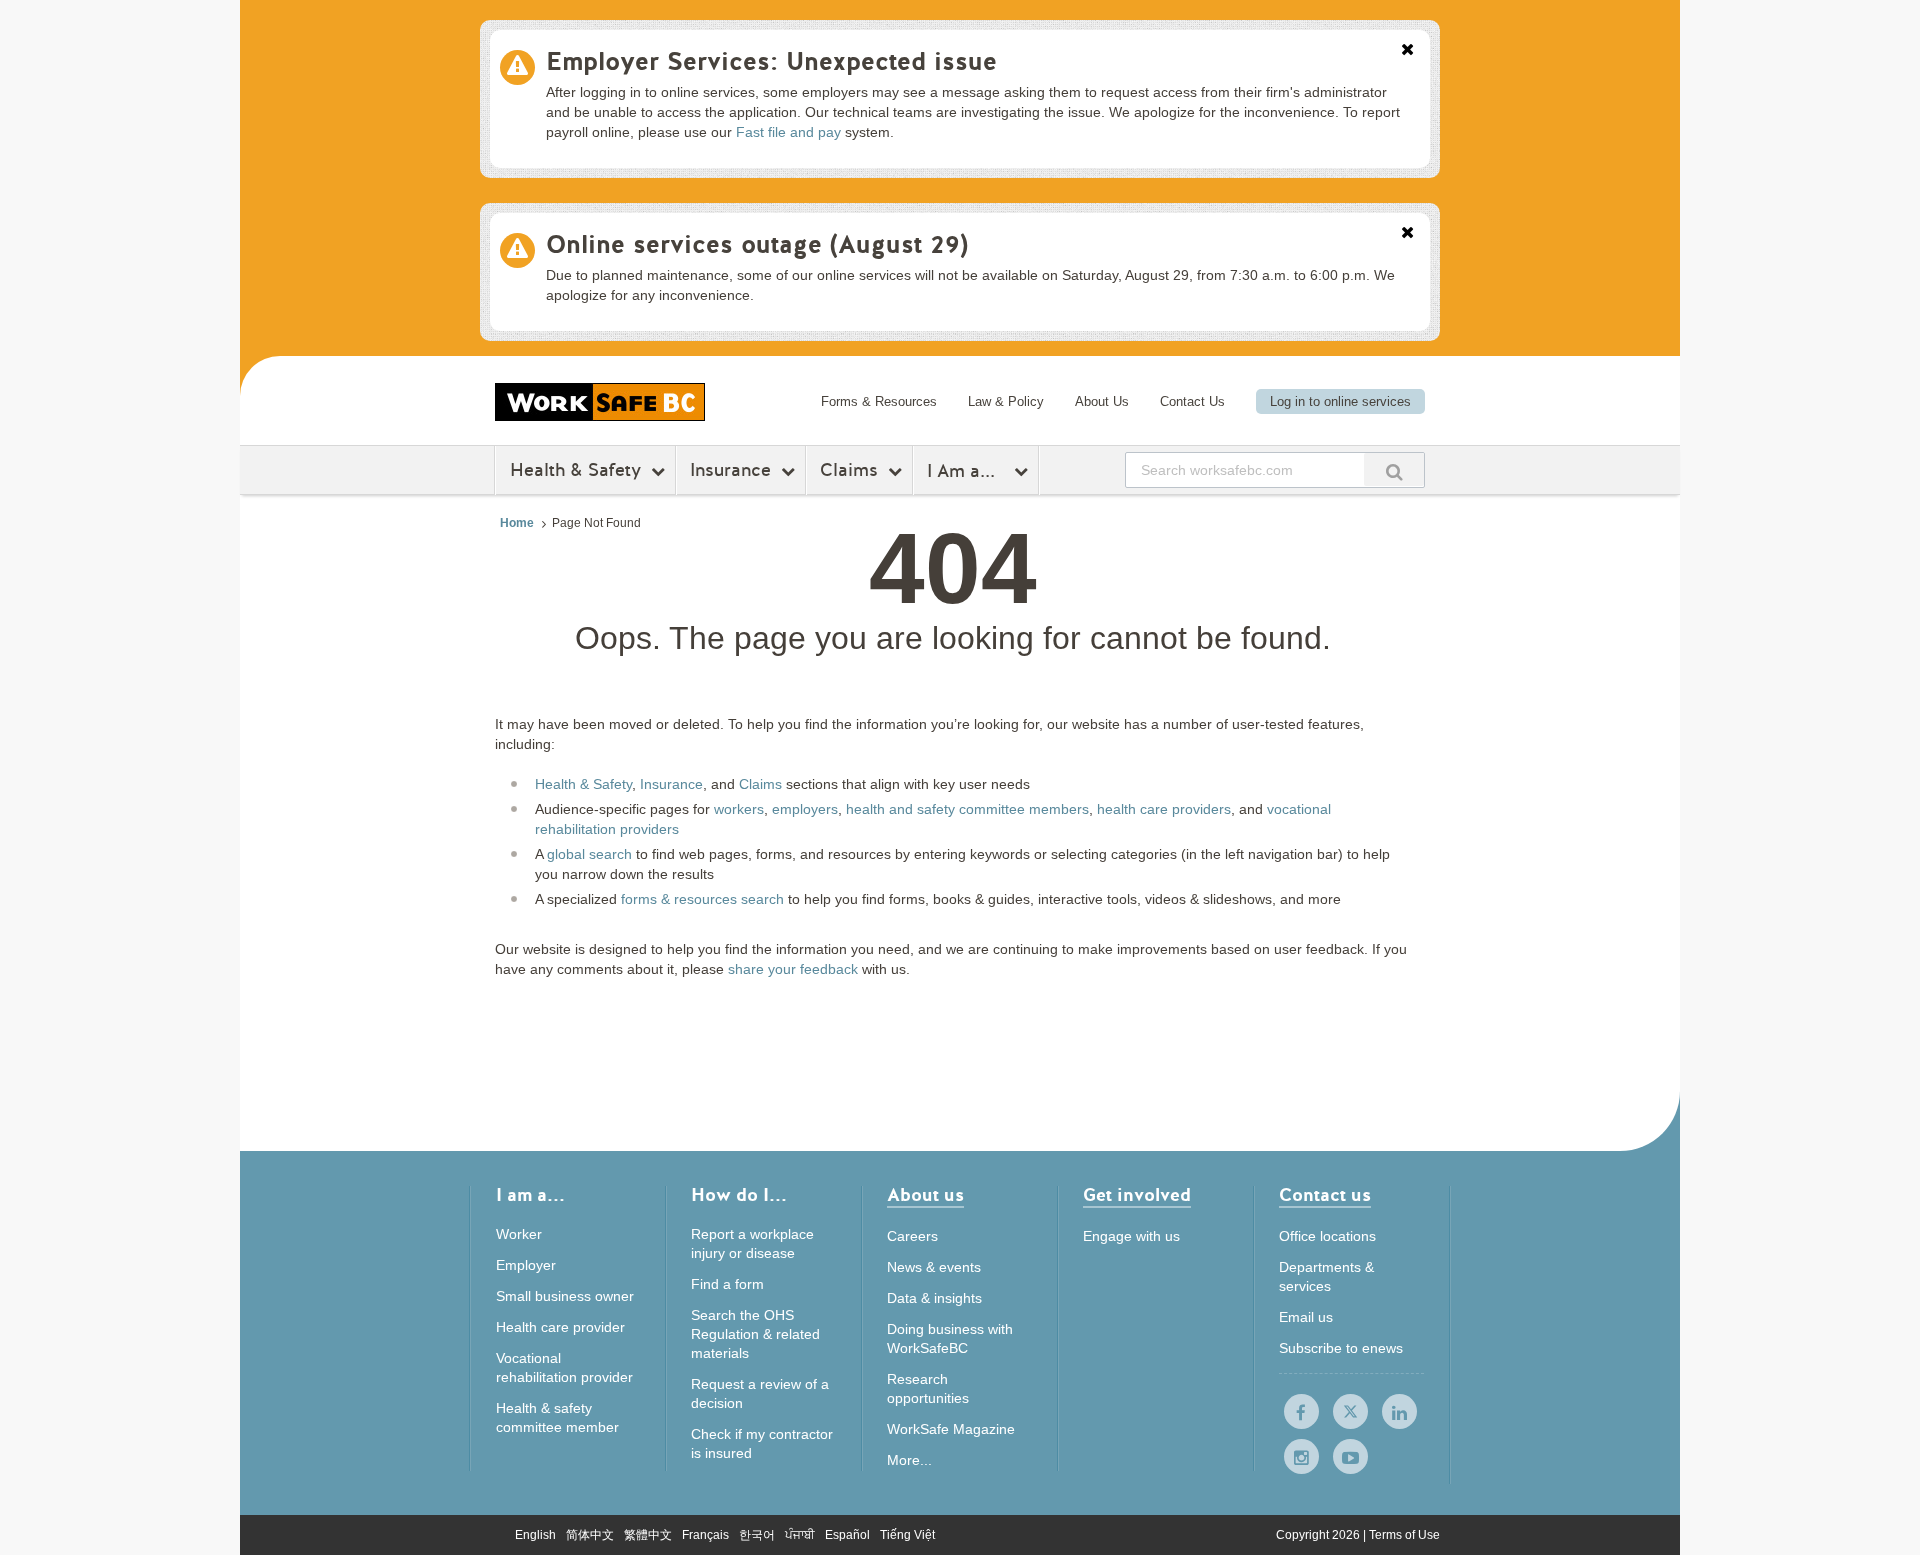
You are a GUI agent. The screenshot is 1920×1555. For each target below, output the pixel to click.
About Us (1102, 401)
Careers (912, 1236)
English (535, 1535)
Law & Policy (1006, 401)
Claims (849, 470)
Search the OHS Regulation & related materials (755, 1334)
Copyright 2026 (1319, 1535)
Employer (526, 1265)
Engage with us (1131, 1236)
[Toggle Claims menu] (897, 471)
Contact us (1325, 1196)
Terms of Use (1404, 1535)
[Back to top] (1567, 1448)
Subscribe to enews (1341, 1348)
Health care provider (560, 1327)
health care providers (1164, 809)
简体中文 (590, 1535)
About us (925, 1196)
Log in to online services (1340, 401)
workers (739, 809)
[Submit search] (1394, 469)
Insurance (730, 470)
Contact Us (1192, 401)
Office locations (1327, 1236)
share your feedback (793, 969)
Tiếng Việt (907, 1535)
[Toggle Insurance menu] (790, 471)
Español (847, 1535)
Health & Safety (575, 470)
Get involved (1137, 1196)
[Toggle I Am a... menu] (1023, 471)
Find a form (727, 1284)
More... (909, 1460)
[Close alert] (1407, 51)
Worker (519, 1234)
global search (589, 854)
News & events (934, 1267)
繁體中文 (648, 1535)
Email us (1306, 1317)
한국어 (757, 1535)
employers (805, 809)
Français (705, 1535)
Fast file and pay (788, 132)
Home (517, 523)
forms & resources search (702, 899)
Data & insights (934, 1298)
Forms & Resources (879, 401)
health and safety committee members (967, 809)
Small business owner (565, 1296)
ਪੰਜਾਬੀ (800, 1535)
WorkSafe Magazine (951, 1429)
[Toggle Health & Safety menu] (660, 471)
